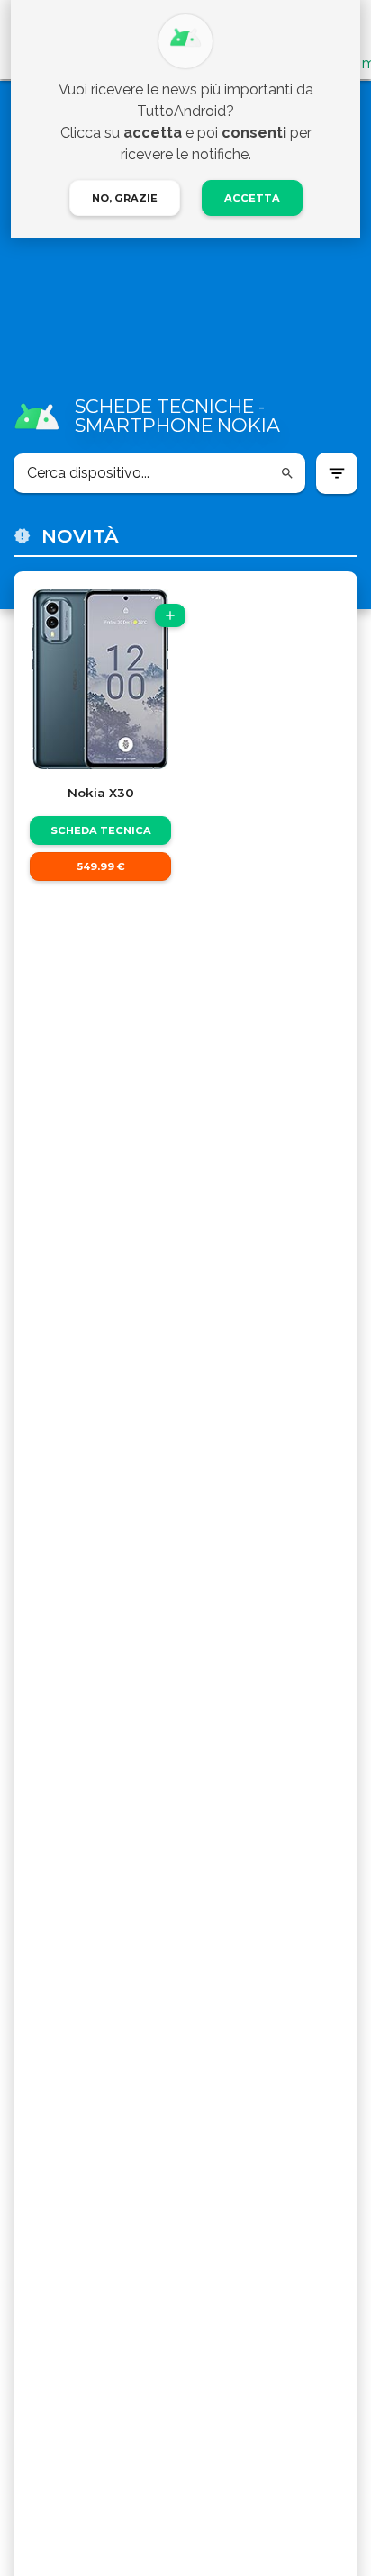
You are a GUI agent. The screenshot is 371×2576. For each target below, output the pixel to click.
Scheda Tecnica (101, 830)
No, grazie (125, 198)
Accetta (252, 198)
